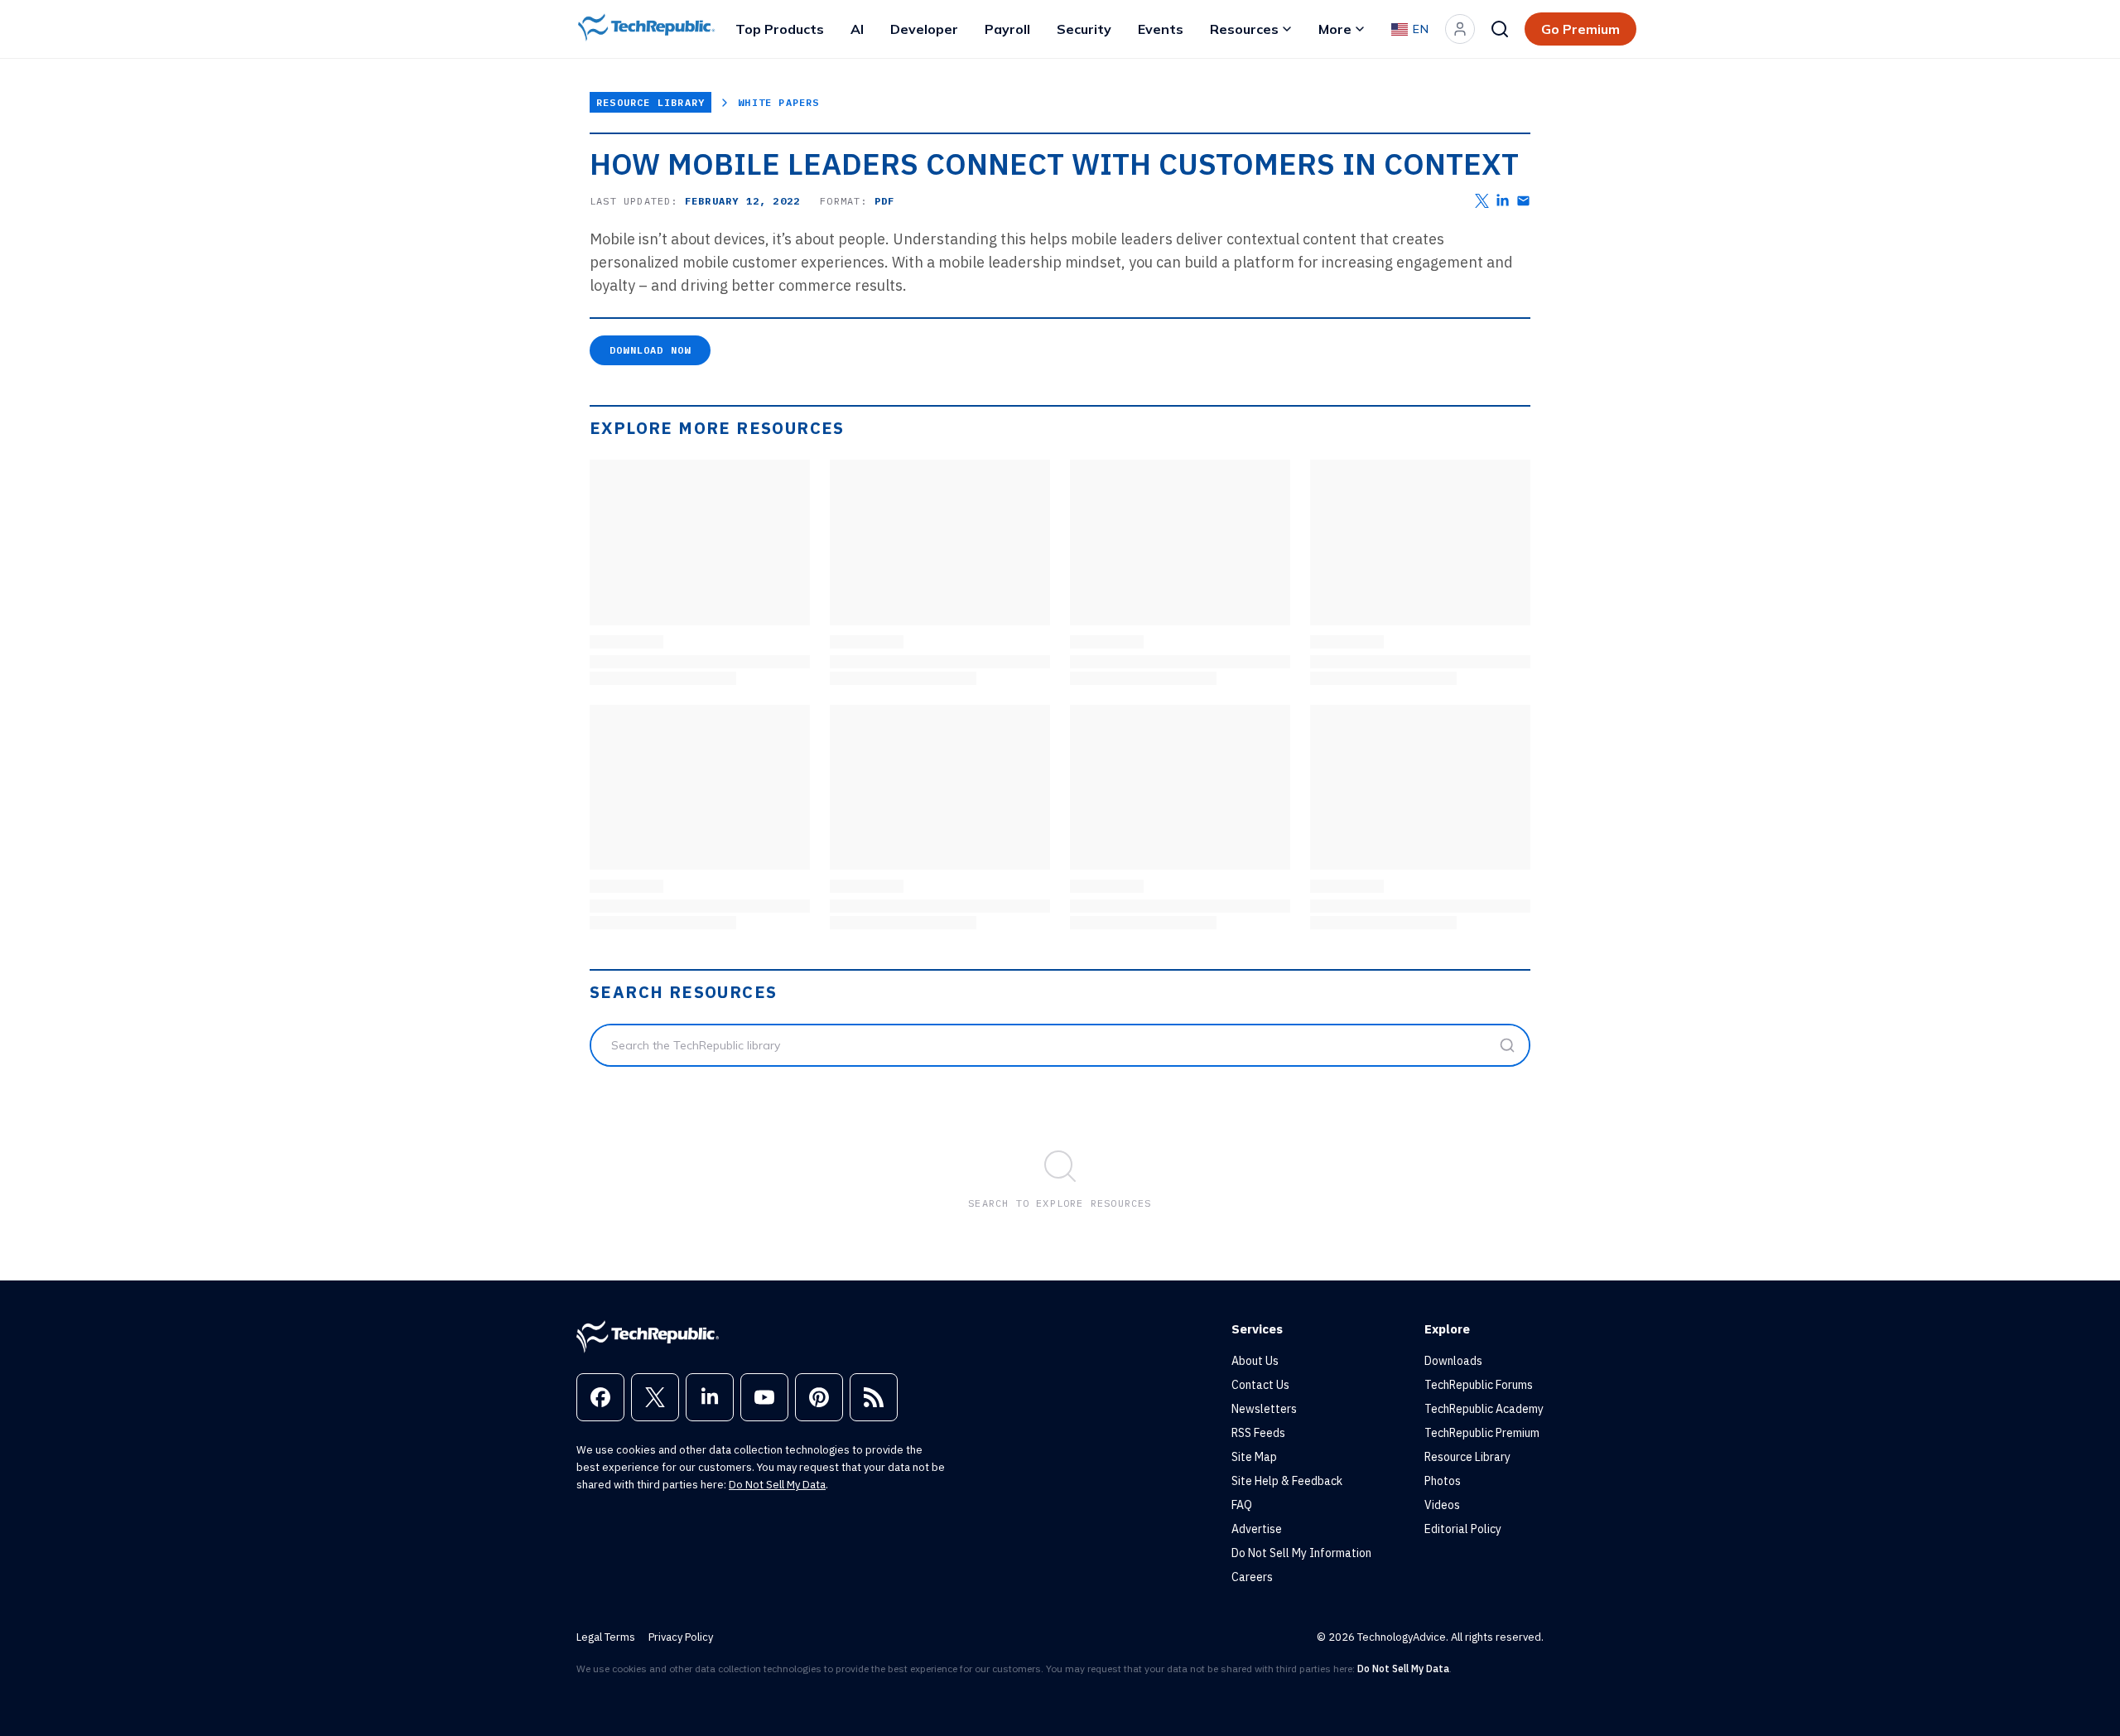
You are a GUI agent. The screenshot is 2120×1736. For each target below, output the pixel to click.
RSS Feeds (1258, 1433)
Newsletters (1264, 1409)
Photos (1443, 1481)
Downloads (1453, 1361)
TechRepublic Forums (1479, 1385)
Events (1161, 29)
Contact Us (1260, 1385)
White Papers (778, 102)
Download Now (650, 350)
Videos (1442, 1505)
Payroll (1007, 29)
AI (857, 29)
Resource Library (650, 102)
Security (1084, 29)
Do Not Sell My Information (1301, 1553)
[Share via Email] (1523, 201)
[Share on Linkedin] (1503, 201)
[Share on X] (1482, 201)
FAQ (1242, 1505)
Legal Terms (606, 1637)
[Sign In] (1460, 29)
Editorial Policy (1463, 1529)
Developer (924, 29)
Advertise (1257, 1529)
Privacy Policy (681, 1637)
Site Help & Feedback (1287, 1481)
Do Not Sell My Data (777, 1485)
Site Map (1254, 1457)
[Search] (1500, 29)
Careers (1252, 1577)
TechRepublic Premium (1482, 1433)
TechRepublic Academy (1484, 1409)
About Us (1255, 1361)
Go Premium (1580, 29)
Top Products (780, 29)
